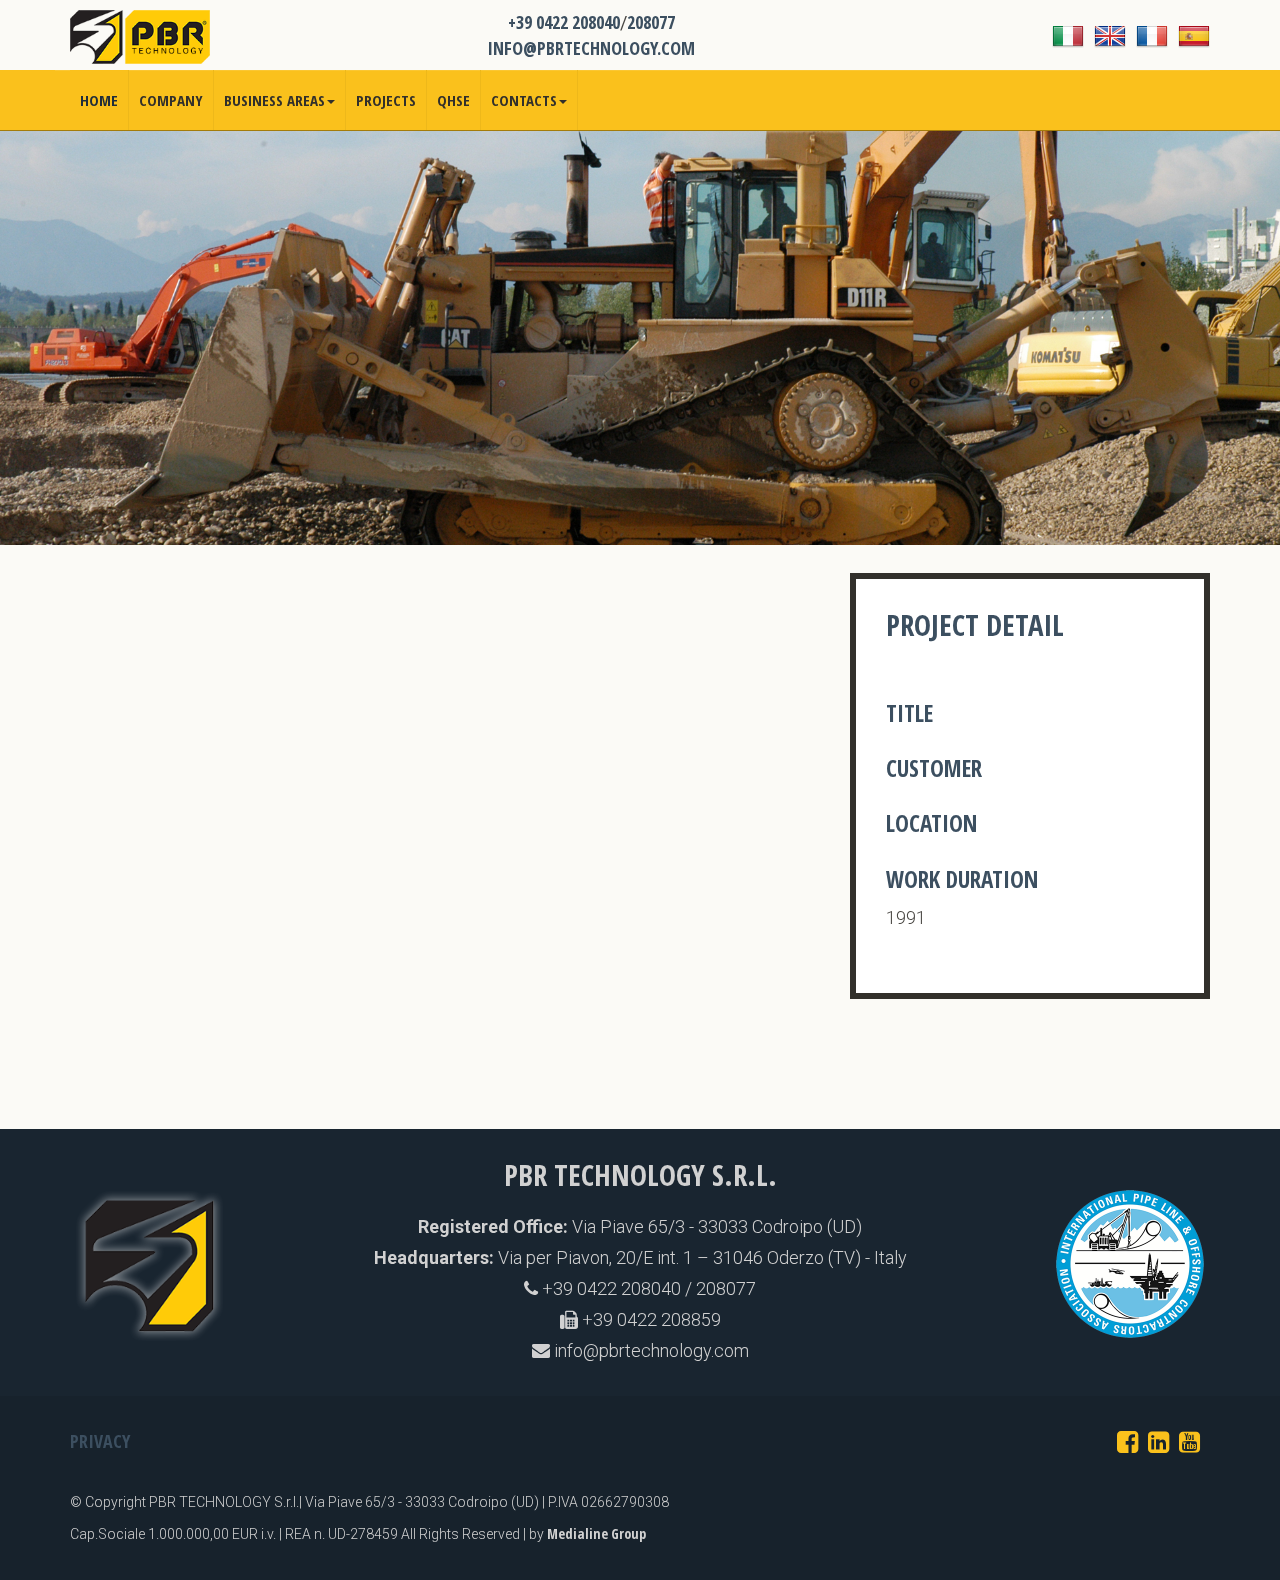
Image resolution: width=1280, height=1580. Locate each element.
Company (171, 100)
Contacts (524, 100)
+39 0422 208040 (564, 22)
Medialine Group (596, 1533)
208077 (651, 22)
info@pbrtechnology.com (649, 1350)
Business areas (274, 100)
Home (99, 100)
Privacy (100, 1441)
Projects (386, 100)
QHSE (453, 100)
